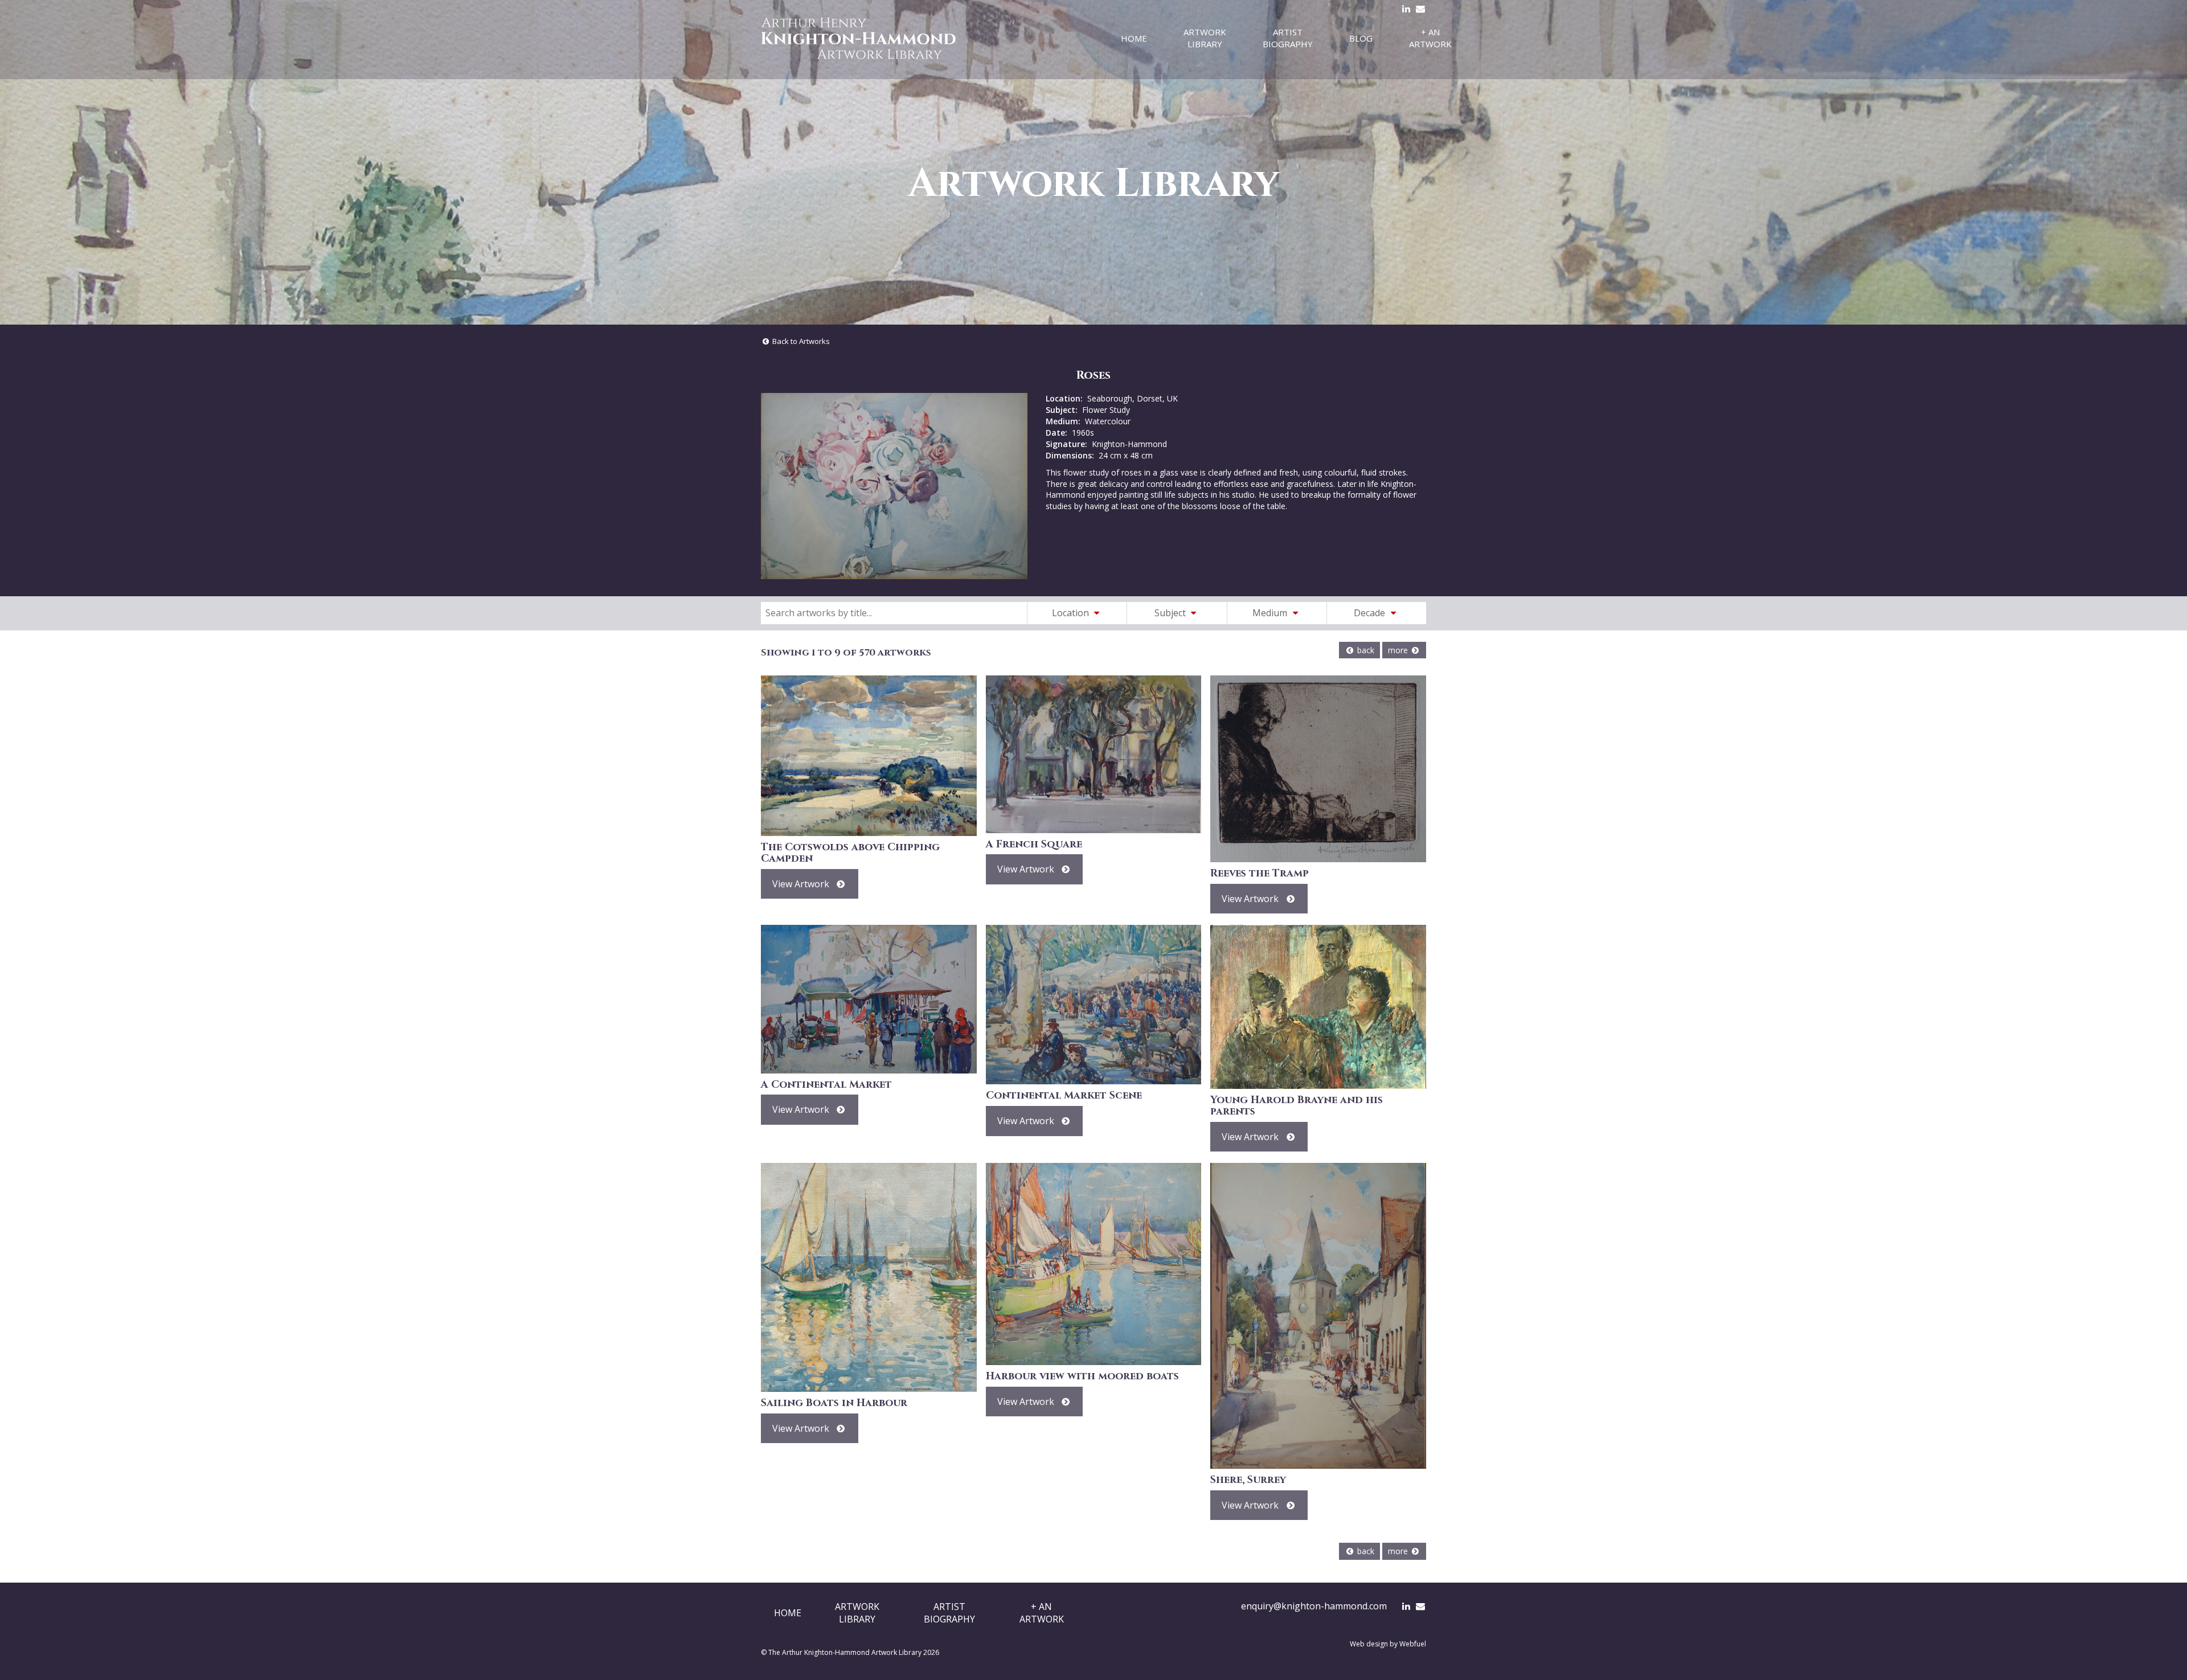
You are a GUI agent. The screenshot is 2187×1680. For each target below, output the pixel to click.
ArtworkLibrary (857, 1613)
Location (1072, 613)
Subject (1171, 613)
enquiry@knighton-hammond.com (1314, 1606)
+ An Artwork (1430, 38)
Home (1134, 38)
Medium (1271, 613)
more (1399, 650)
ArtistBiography (949, 1613)
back (1365, 650)
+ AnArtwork (1042, 1613)
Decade (1371, 613)
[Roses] (894, 486)
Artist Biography (1288, 38)
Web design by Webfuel (1388, 1644)
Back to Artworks (800, 341)
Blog (1361, 38)
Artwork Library (1205, 38)
